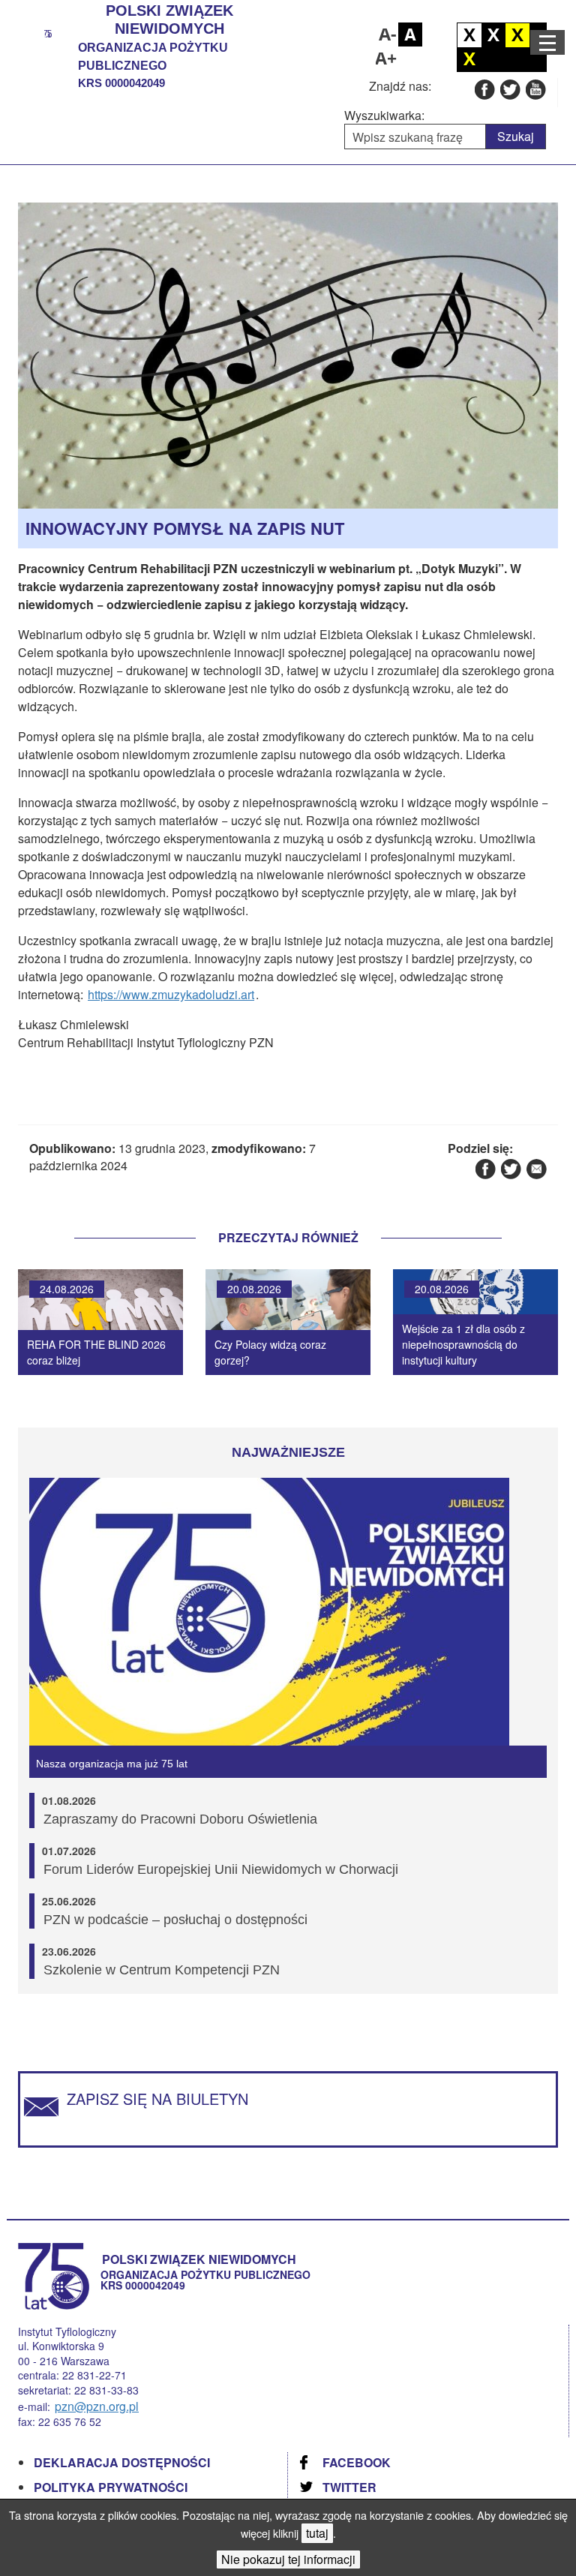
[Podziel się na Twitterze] (510, 1168)
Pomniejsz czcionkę (386, 35)
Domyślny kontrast (469, 35)
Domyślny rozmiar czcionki (410, 35)
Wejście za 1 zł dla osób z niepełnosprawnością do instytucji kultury (463, 1344)
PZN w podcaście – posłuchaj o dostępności (175, 1920)
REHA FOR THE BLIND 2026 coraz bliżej (96, 1352)
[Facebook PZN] (484, 89)
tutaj (317, 2533)
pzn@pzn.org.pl (97, 2406)
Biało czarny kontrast (493, 35)
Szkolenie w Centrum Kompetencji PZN (162, 1970)
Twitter (349, 2487)
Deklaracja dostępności (122, 2462)
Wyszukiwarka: (384, 116)
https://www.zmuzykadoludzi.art (171, 994)
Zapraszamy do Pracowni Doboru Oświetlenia (180, 1819)
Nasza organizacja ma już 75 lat (112, 1764)
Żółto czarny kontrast (469, 59)
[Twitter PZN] (510, 89)
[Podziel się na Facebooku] (485, 1168)
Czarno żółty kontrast (517, 35)
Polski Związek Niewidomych (169, 20)
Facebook (357, 2462)
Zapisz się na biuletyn (157, 2099)
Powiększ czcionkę (386, 59)
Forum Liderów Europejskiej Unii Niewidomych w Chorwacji (221, 1869)
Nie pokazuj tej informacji (288, 2559)
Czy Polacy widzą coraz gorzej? (270, 1352)
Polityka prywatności (111, 2487)
